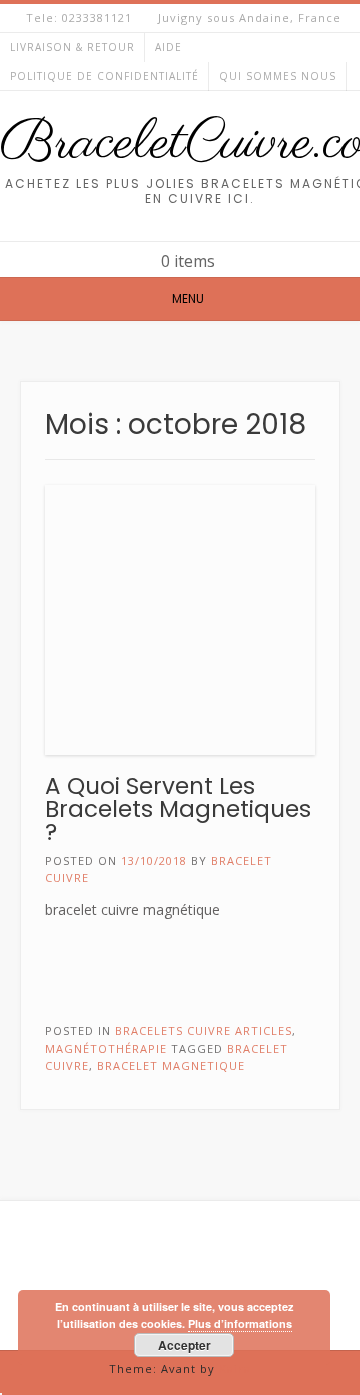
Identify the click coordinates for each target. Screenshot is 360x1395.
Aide (168, 47)
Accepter (184, 1345)
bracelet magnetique (171, 1065)
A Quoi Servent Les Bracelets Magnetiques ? (178, 809)
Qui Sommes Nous (277, 76)
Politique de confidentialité (104, 76)
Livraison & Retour (72, 47)
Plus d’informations (240, 1323)
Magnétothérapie (106, 1048)
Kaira (235, 1368)
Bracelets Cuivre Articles (203, 1030)
